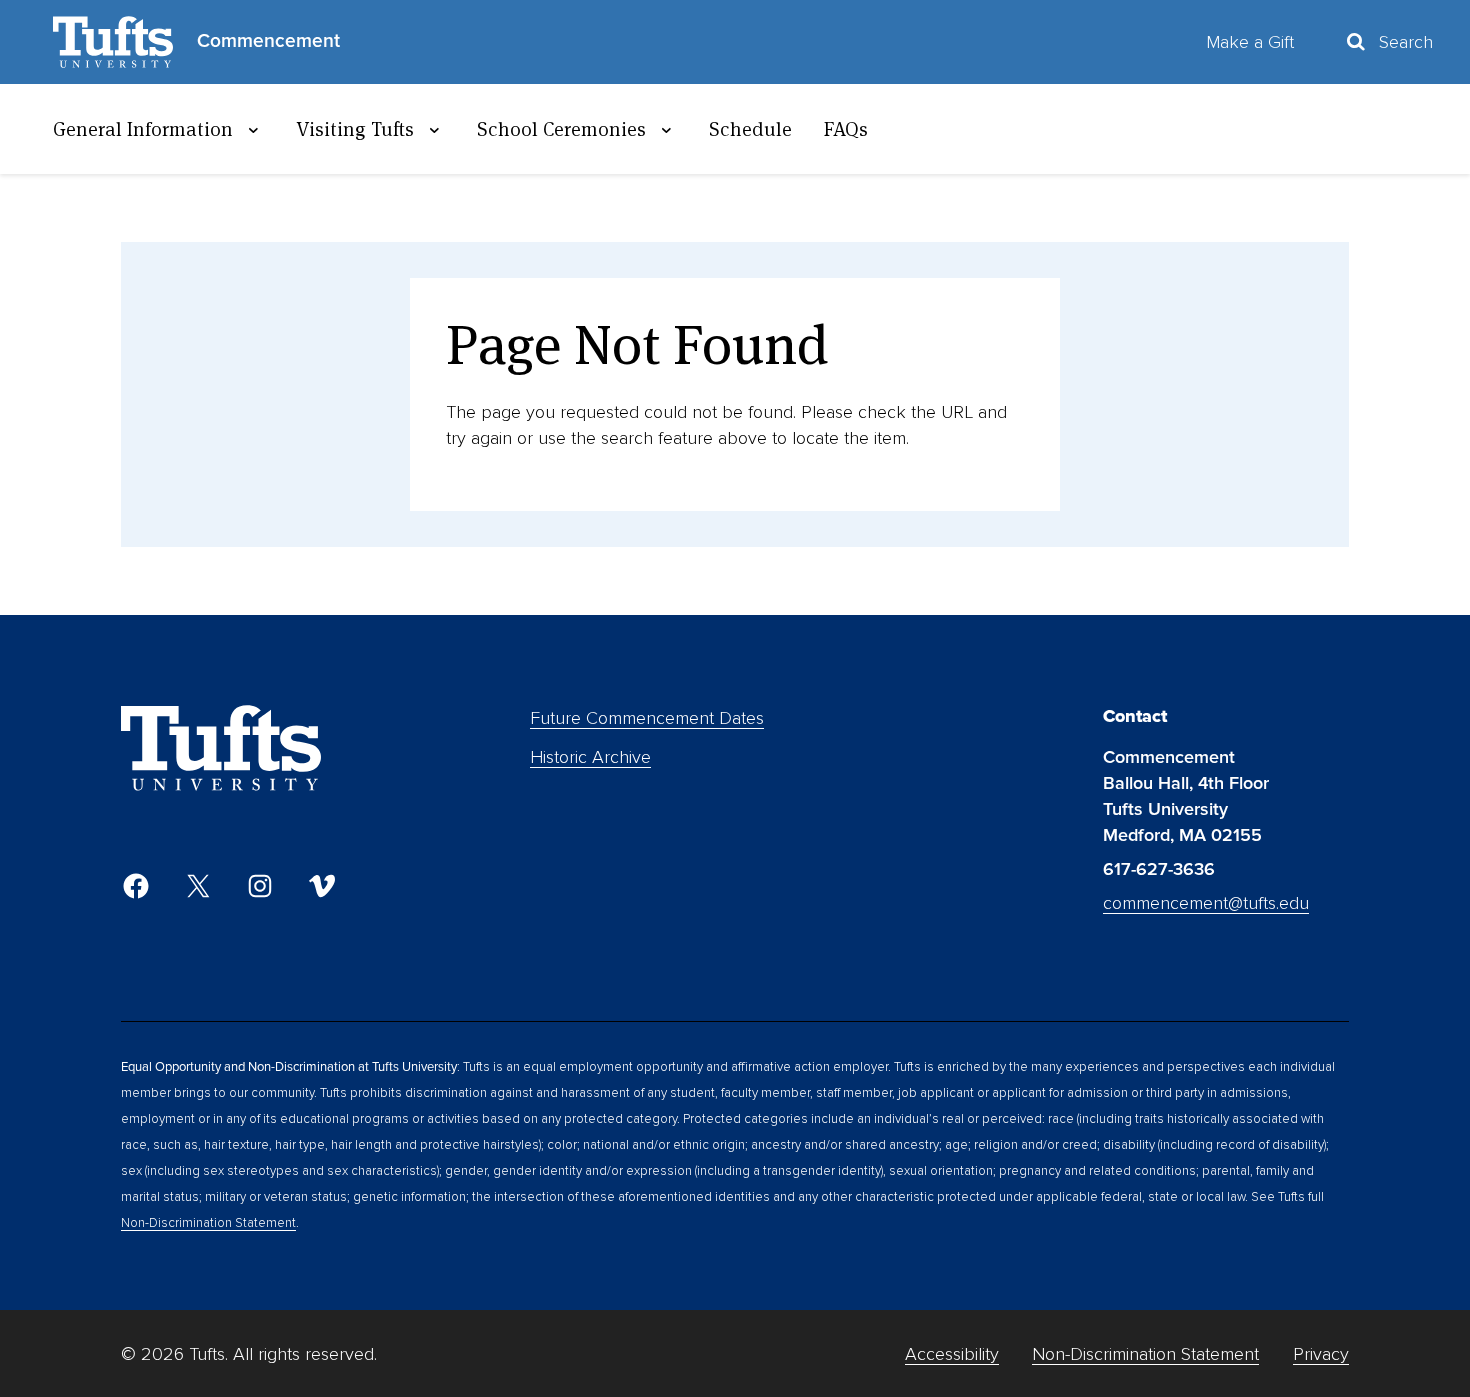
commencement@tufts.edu (1206, 903)
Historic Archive (590, 757)
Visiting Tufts (355, 129)
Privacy (1321, 1354)
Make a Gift (1250, 42)
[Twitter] (198, 886)
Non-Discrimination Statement (208, 1223)
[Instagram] (260, 886)
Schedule (750, 129)
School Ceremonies (561, 129)
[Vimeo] (322, 886)
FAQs (846, 129)
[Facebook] (136, 886)
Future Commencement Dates (647, 718)
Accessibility (952, 1354)
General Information (143, 129)
